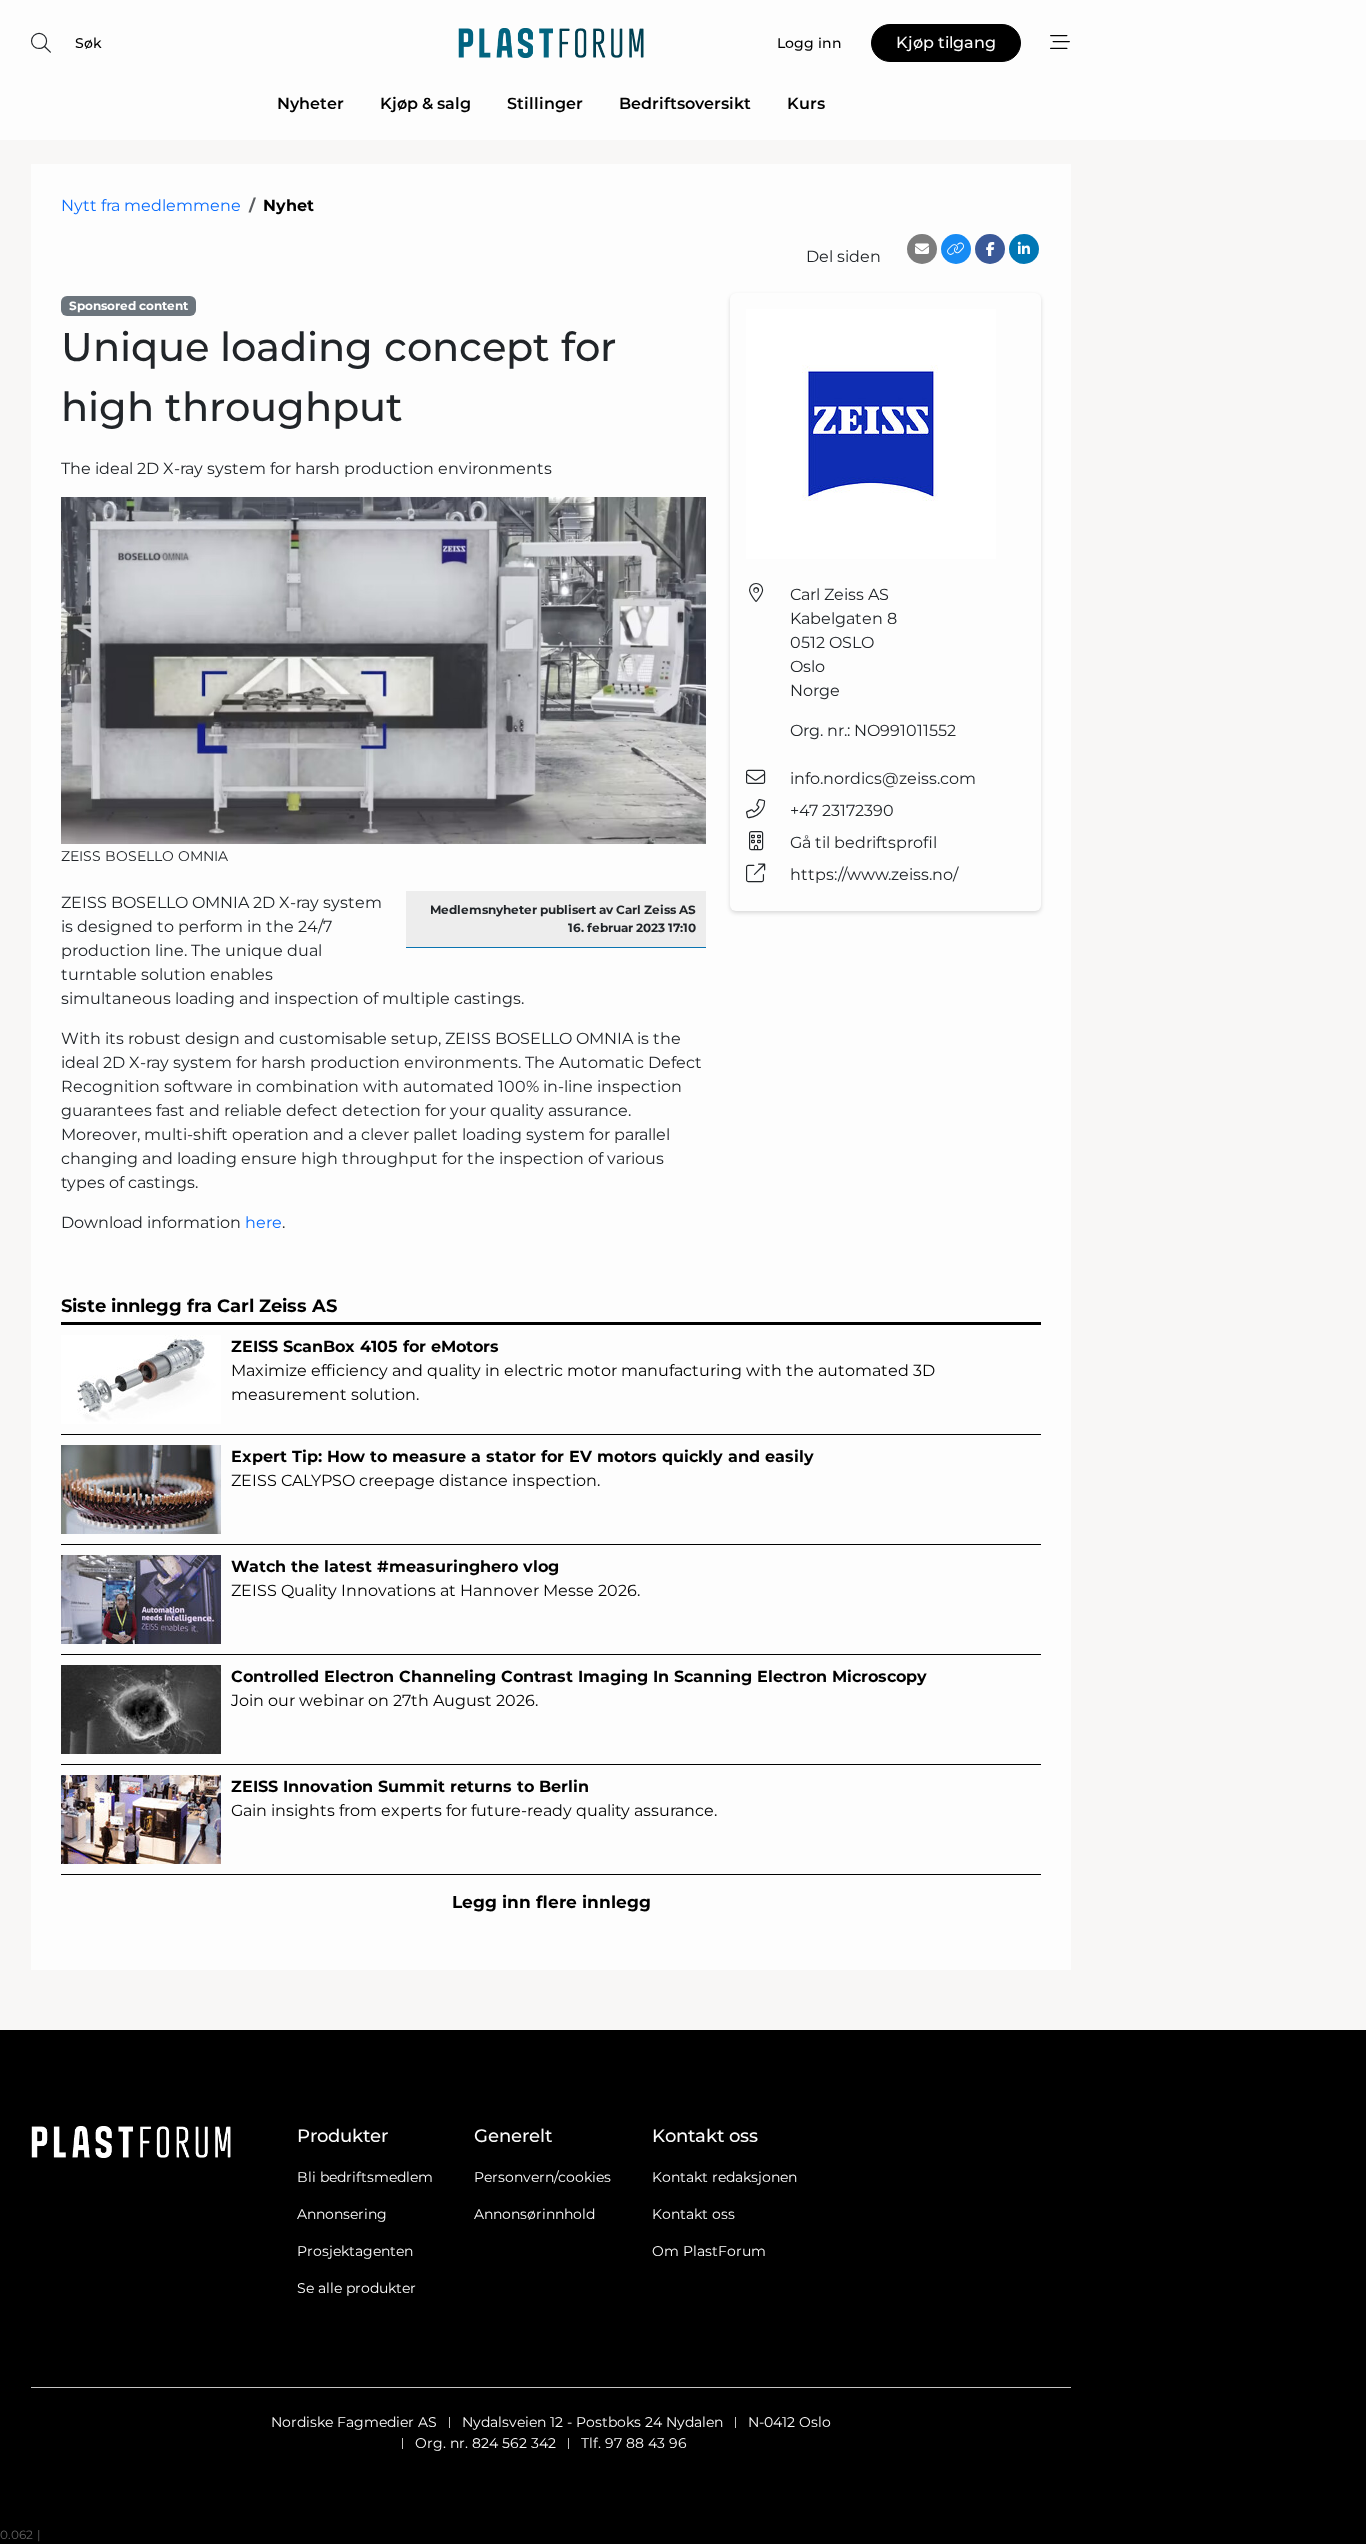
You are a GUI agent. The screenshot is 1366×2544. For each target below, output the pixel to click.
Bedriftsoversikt (685, 103)
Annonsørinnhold (534, 2214)
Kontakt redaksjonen (724, 2177)
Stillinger (545, 103)
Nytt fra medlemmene (151, 205)
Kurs (806, 103)
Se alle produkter (356, 2288)
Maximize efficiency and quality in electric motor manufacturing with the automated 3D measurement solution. (583, 1370)
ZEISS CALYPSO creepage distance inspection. (522, 1468)
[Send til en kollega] (922, 249)
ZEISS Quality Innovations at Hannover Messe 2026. (435, 1578)
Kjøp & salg (425, 103)
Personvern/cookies (542, 2177)
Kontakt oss (693, 2214)
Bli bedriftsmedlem (365, 2177)
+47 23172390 (842, 810)
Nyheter (310, 103)
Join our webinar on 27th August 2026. (579, 1688)
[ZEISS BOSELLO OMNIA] (383, 670)
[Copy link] (956, 249)
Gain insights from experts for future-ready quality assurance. (474, 1798)
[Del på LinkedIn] (1024, 249)
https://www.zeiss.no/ (874, 874)
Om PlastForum (709, 2251)
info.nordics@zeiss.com (883, 778)
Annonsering (342, 2214)
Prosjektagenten (355, 2251)
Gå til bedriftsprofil (863, 842)
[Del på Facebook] (990, 249)
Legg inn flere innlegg (551, 1902)
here (263, 1222)
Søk (88, 43)
